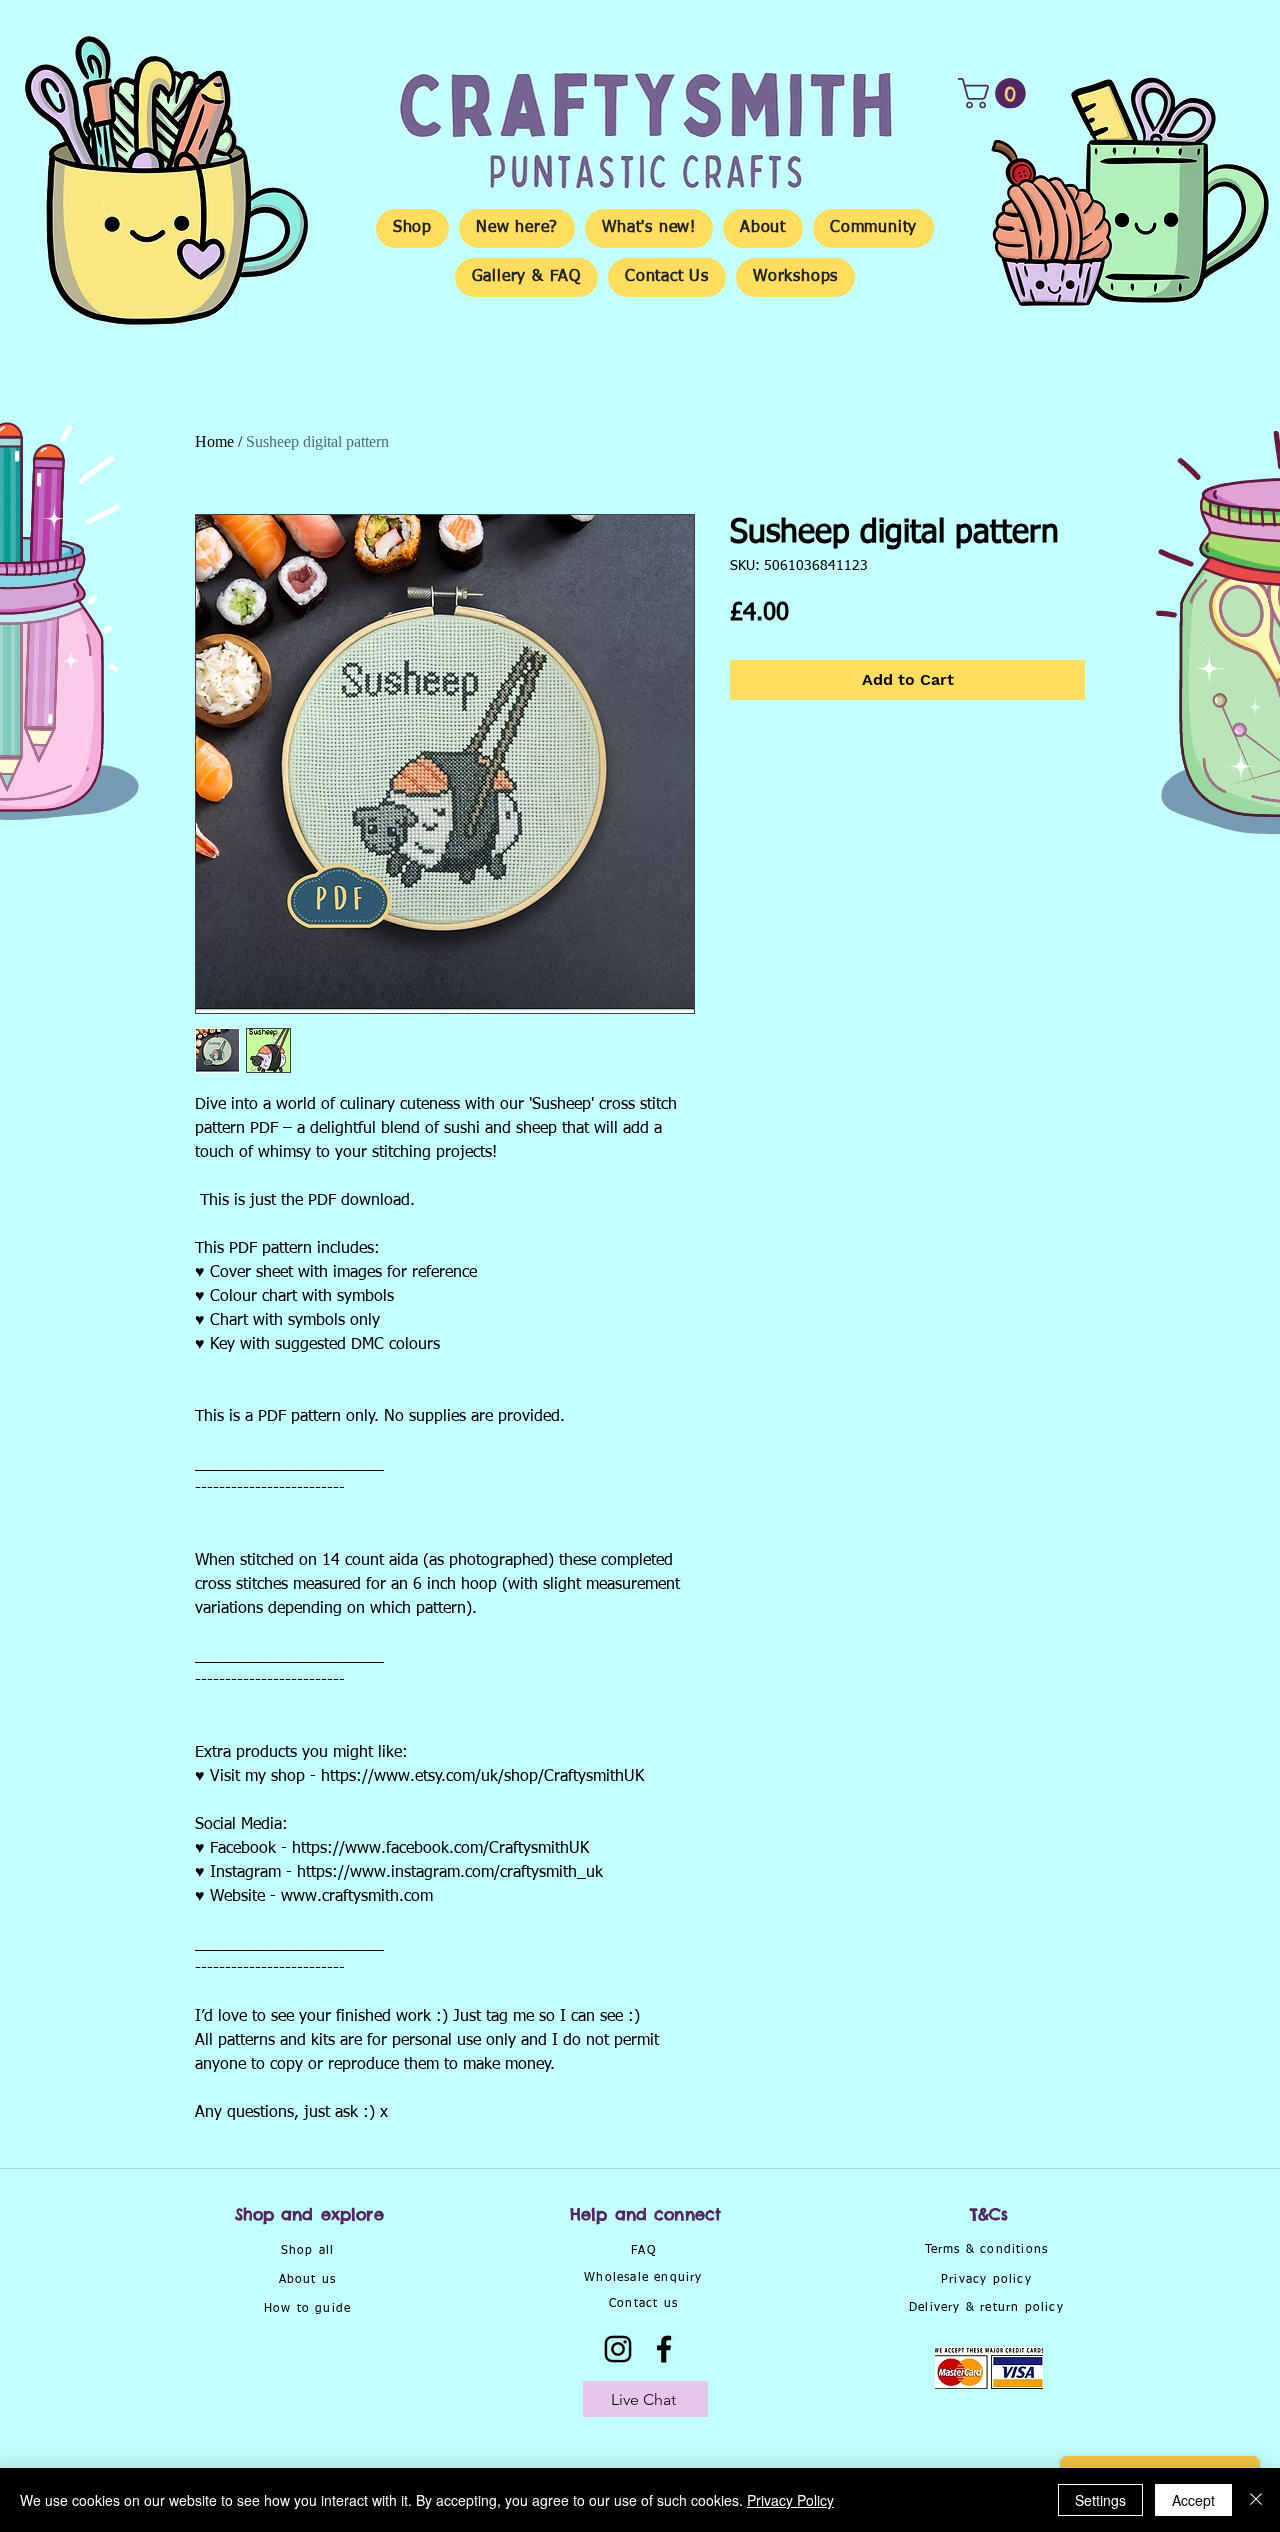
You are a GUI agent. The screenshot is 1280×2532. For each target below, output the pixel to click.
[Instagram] (618, 2349)
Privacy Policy (790, 2500)
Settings (1100, 2500)
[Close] (1256, 2500)
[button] (995, 93)
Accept (1193, 2500)
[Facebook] (664, 2349)
